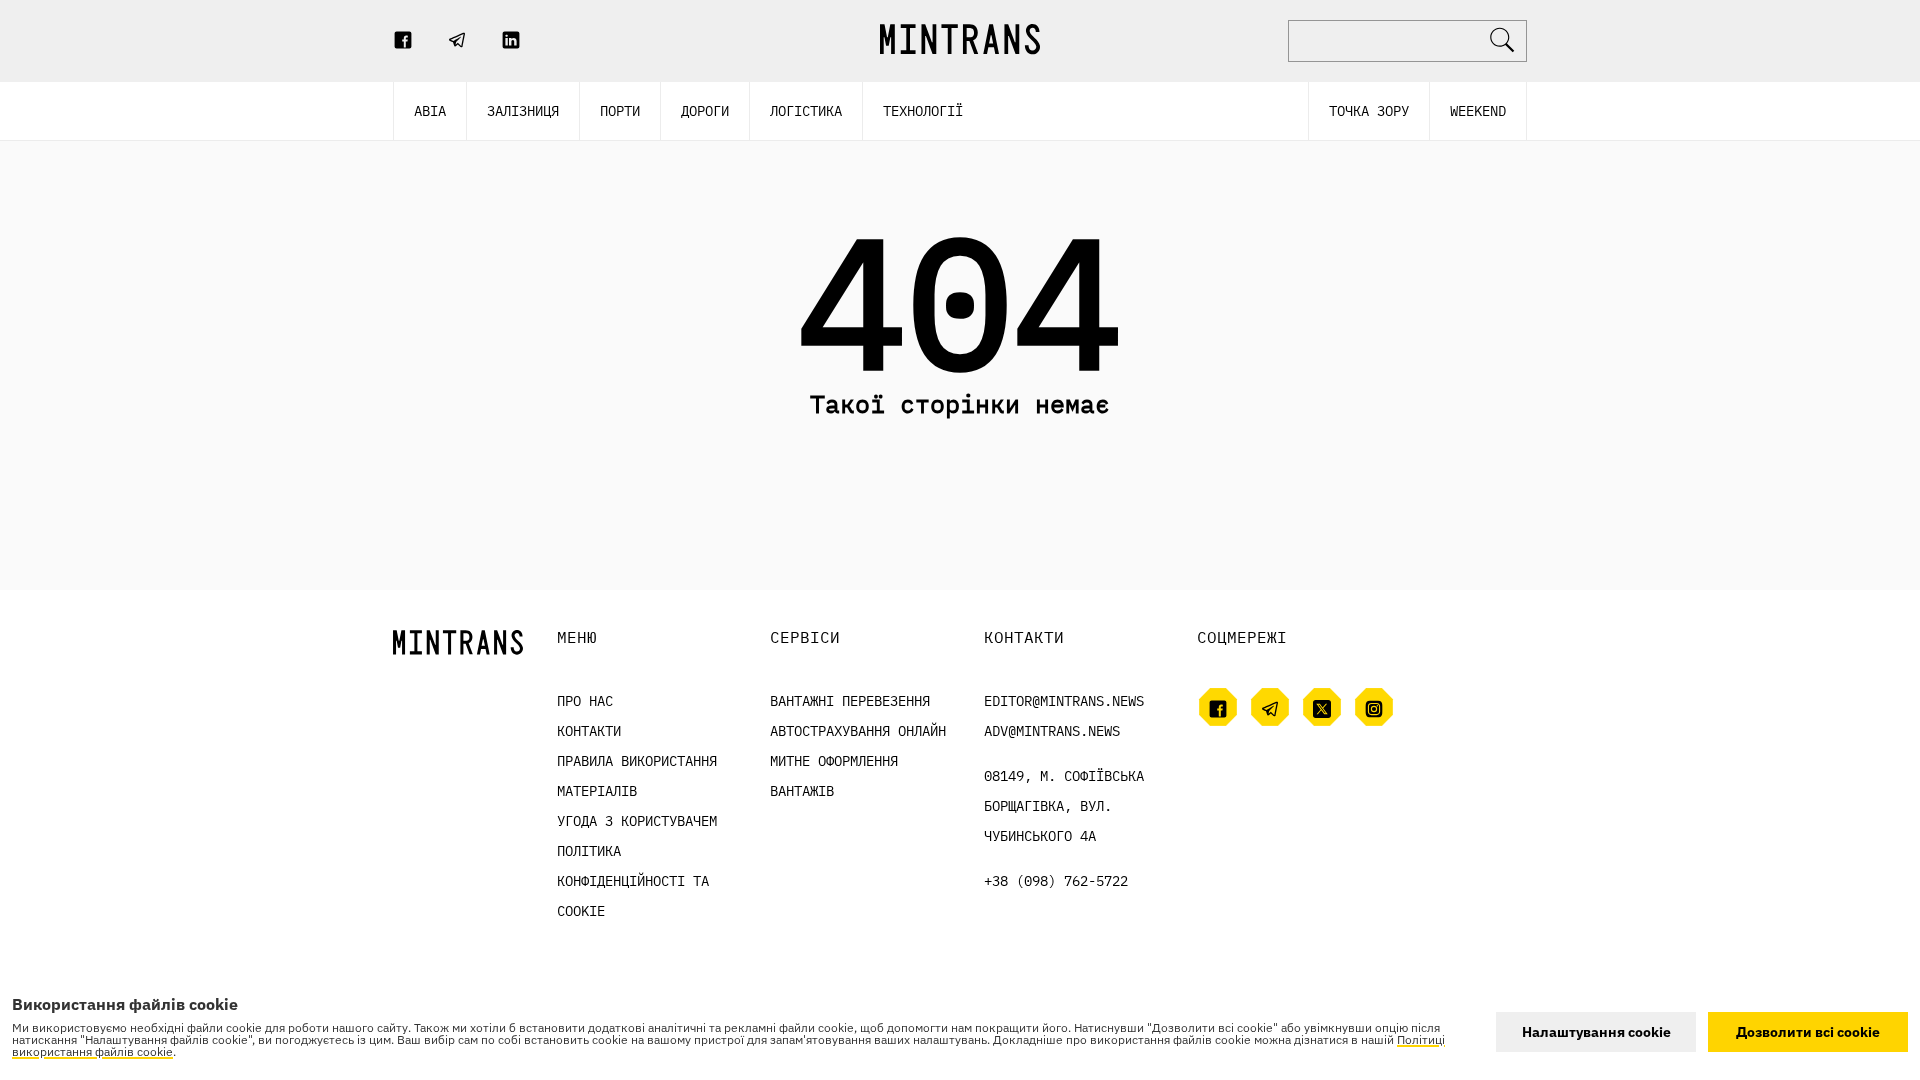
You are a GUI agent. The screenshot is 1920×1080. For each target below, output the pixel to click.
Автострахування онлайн (858, 731)
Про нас (585, 701)
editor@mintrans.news (1064, 701)
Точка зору (1369, 111)
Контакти (589, 731)
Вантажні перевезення (850, 701)
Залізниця (523, 111)
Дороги (705, 111)
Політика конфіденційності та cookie (633, 881)
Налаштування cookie (1596, 1032)
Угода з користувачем (637, 821)
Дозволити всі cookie (1808, 1032)
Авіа (430, 111)
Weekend (1478, 111)
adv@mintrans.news (1052, 731)
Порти (620, 111)
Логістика (806, 111)
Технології (923, 111)
